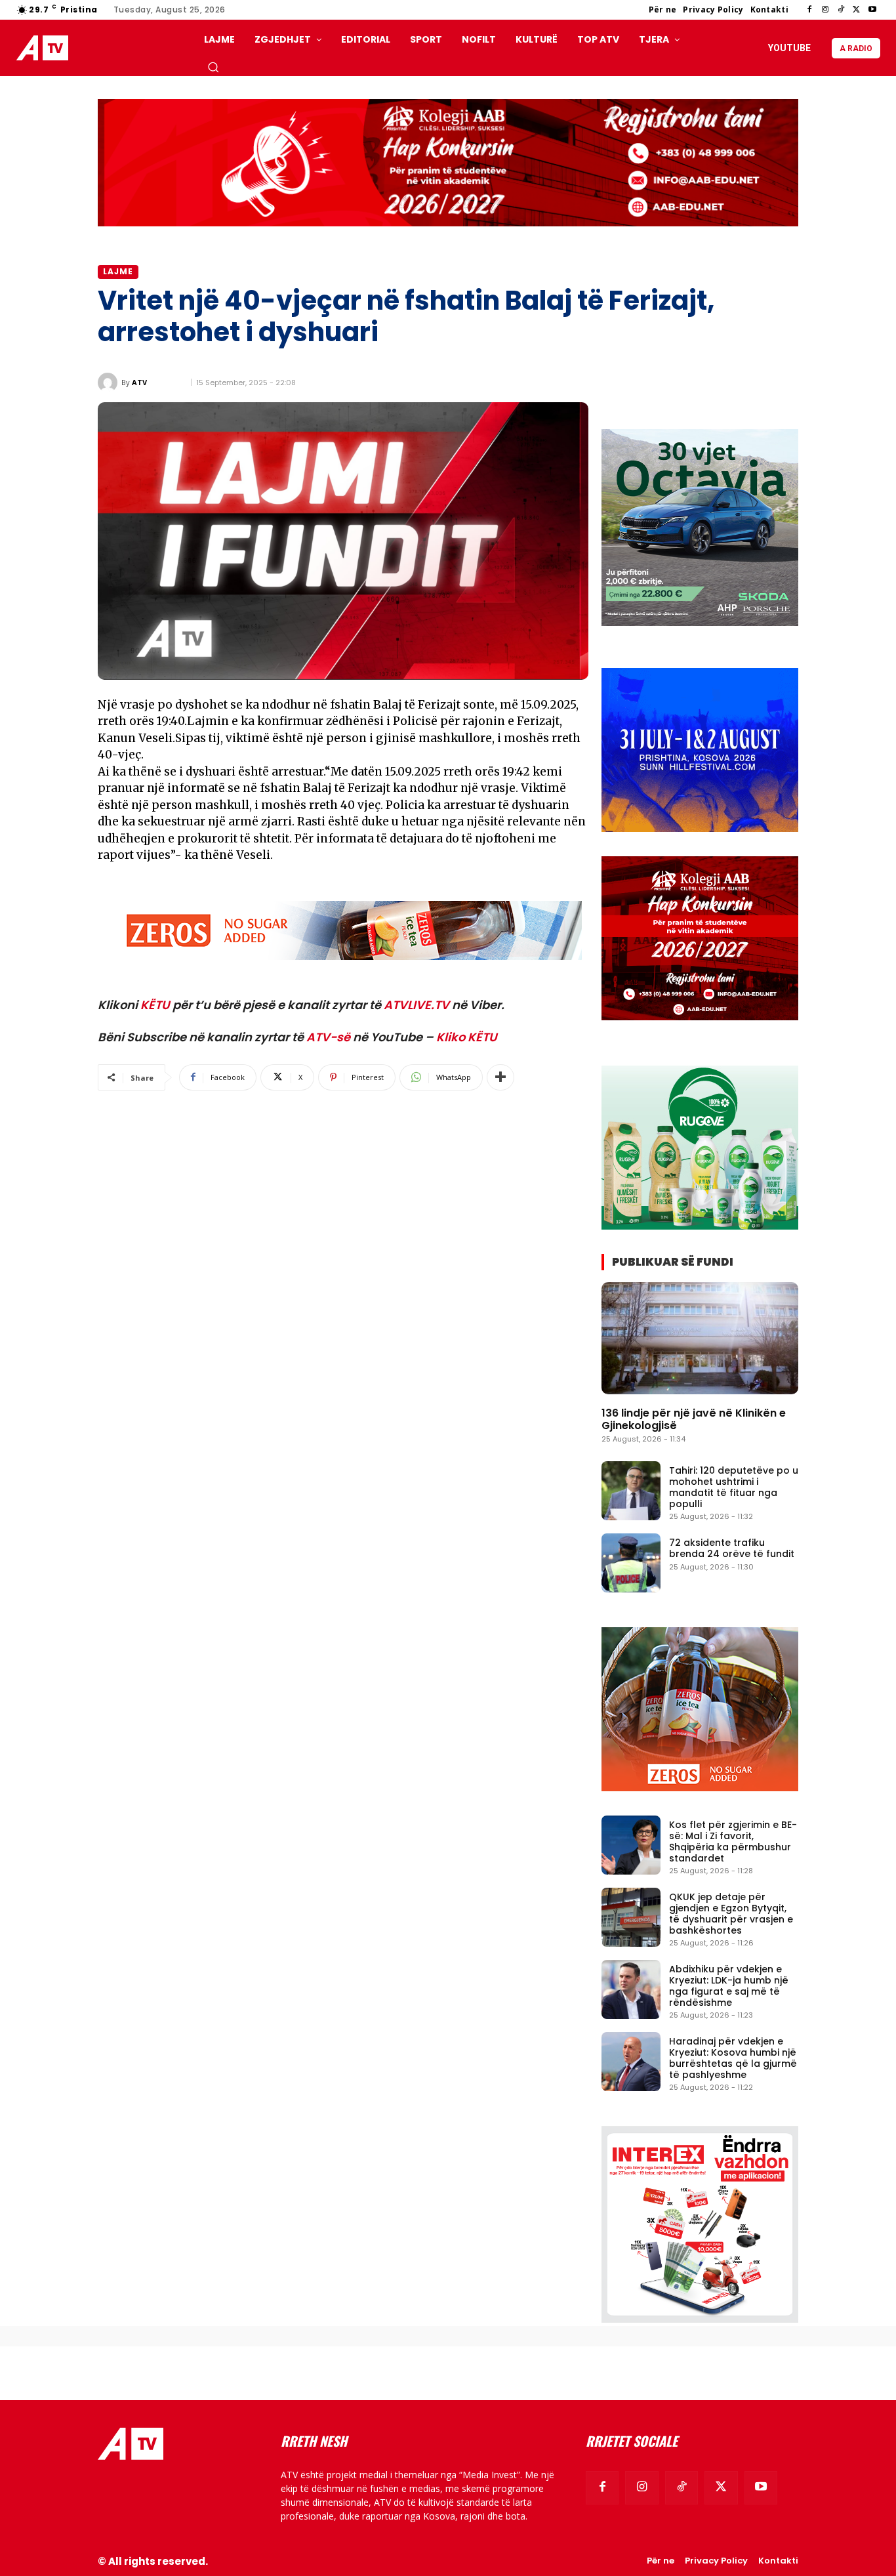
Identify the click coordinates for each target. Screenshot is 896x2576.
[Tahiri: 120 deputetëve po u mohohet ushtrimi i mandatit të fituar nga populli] (631, 1491)
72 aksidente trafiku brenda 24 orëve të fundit (732, 1548)
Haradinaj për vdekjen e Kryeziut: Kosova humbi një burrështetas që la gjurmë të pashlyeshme (733, 2058)
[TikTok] (841, 10)
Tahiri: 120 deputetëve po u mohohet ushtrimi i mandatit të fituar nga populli (734, 1487)
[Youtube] (872, 10)
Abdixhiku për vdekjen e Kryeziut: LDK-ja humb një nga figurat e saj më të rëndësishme (729, 1985)
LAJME (118, 271)
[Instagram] (825, 10)
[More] (500, 1077)
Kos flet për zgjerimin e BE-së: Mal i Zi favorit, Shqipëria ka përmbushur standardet (733, 1841)
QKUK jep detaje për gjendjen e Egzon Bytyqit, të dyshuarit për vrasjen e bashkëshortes (731, 1913)
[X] (857, 10)
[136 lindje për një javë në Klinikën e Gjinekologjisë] (700, 1338)
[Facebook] (809, 10)
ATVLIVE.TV (417, 1005)
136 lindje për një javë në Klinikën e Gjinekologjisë (694, 1419)
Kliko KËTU (467, 1037)
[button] (213, 67)
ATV (139, 382)
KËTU (155, 1005)
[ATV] (110, 383)
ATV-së (328, 1037)
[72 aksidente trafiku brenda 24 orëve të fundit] (631, 1563)
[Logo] (45, 48)
